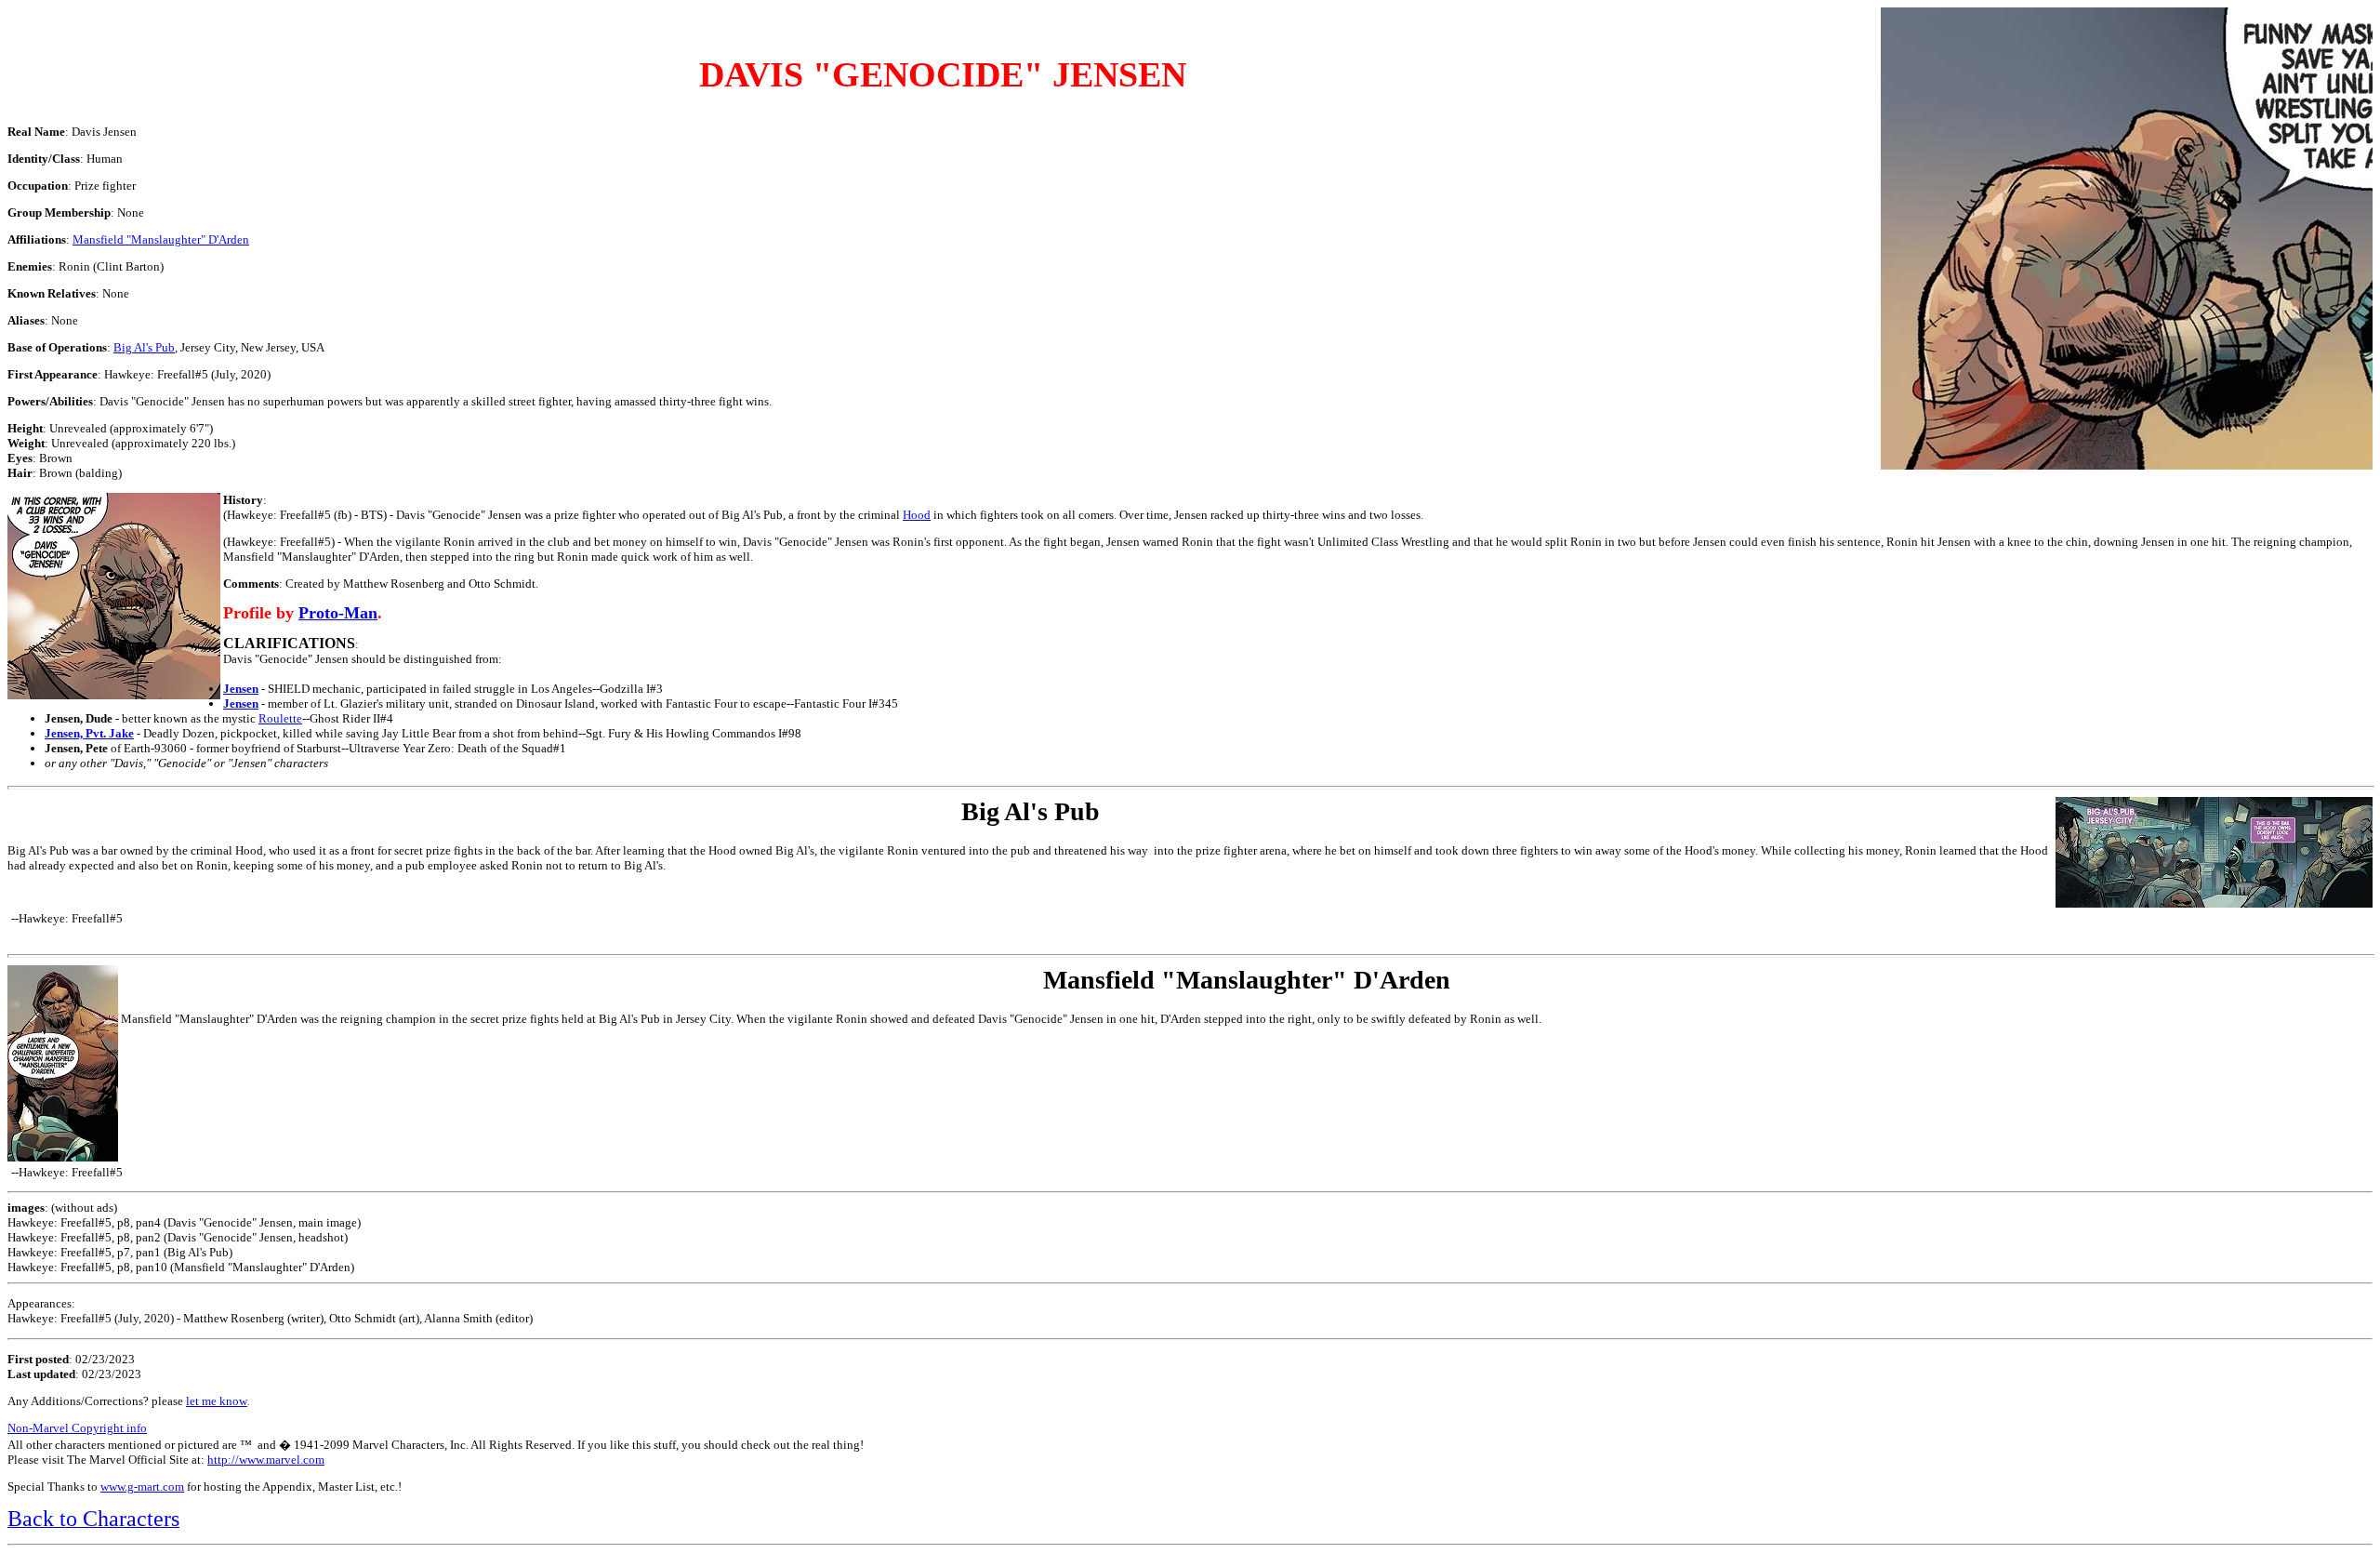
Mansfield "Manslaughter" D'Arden (161, 239)
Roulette (280, 718)
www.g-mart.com (142, 1487)
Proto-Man (338, 613)
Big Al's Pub (144, 347)
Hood (917, 515)
